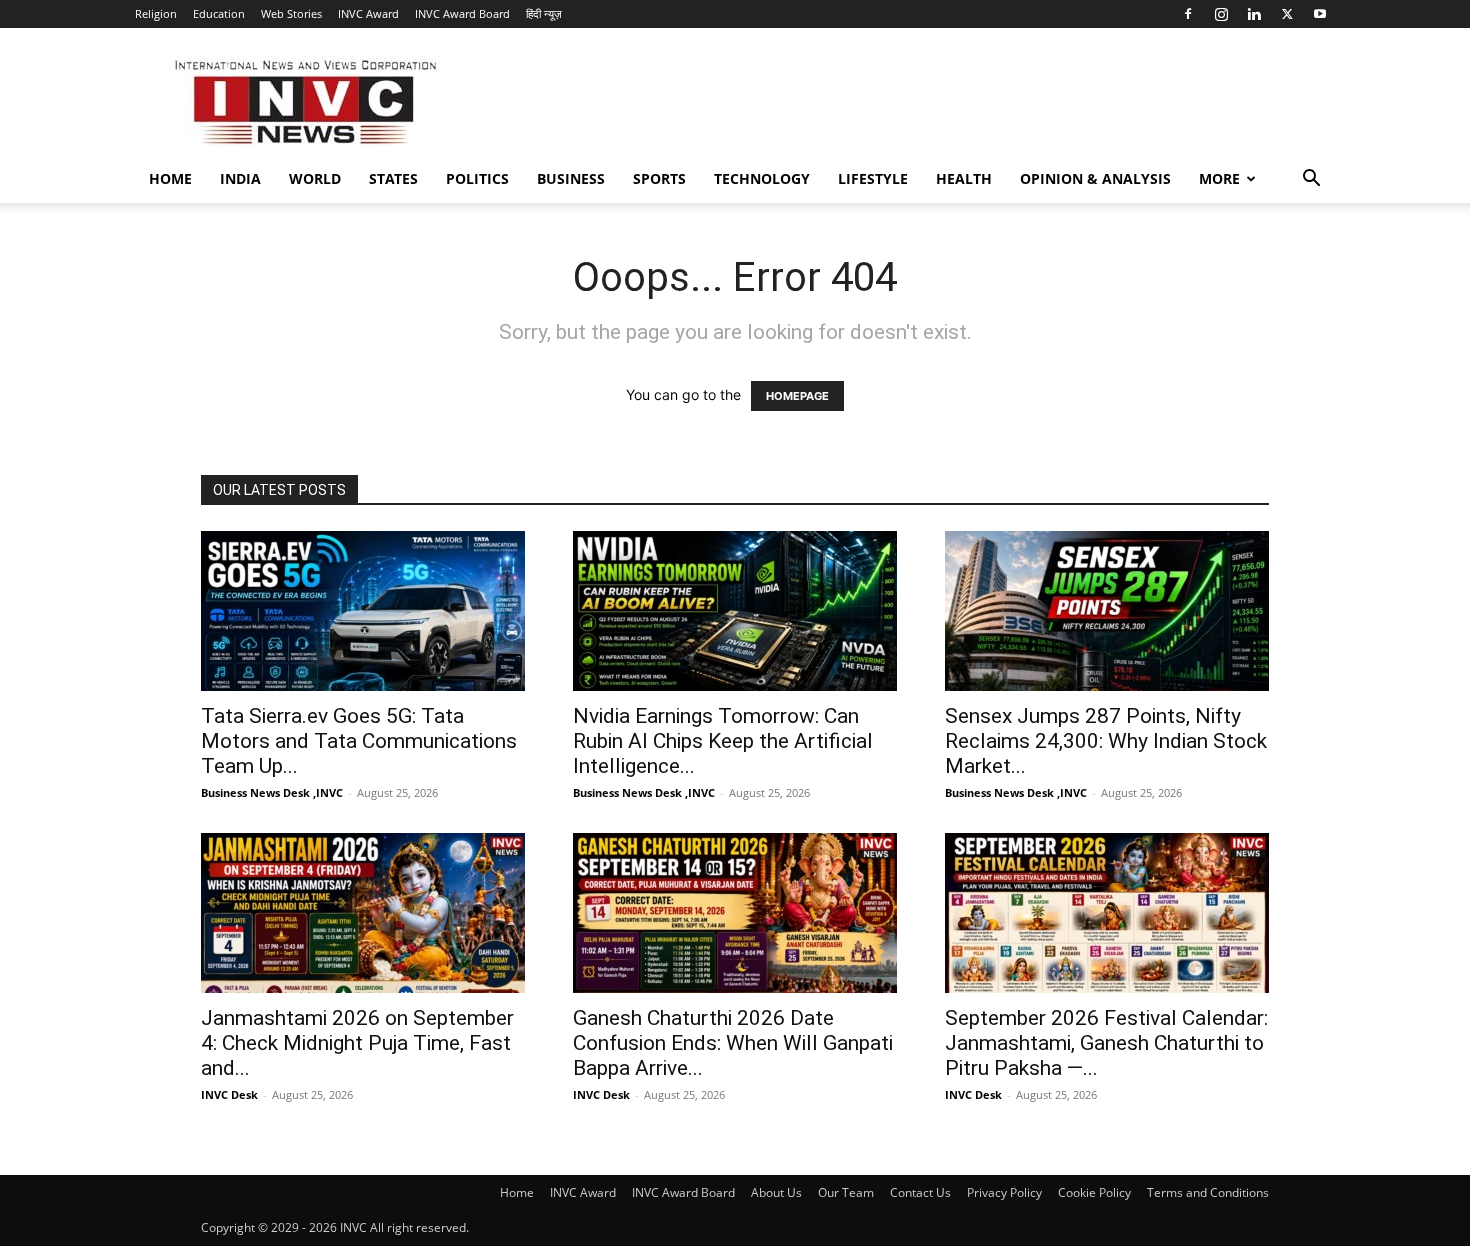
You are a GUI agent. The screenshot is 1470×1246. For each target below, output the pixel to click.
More (1219, 178)
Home (170, 178)
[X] (1287, 14)
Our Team (846, 1192)
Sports (659, 178)
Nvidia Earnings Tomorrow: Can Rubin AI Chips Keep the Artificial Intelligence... (723, 741)
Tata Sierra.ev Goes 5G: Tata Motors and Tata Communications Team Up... (359, 741)
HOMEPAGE (797, 396)
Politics (477, 178)
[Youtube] (1320, 14)
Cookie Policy (1094, 1192)
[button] (1311, 180)
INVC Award (368, 13)
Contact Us (920, 1192)
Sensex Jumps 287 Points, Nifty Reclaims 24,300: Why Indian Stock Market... (1106, 741)
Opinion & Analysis (1095, 178)
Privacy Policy (1004, 1192)
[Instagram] (1221, 14)
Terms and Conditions (1208, 1192)
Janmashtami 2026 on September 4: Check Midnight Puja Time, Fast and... (357, 1043)
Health (964, 178)
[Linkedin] (1254, 14)
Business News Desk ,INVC (272, 792)
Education (219, 13)
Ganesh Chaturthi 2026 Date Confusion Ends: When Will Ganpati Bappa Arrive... (733, 1043)
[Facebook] (1188, 14)
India (240, 178)
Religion (156, 13)
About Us (776, 1192)
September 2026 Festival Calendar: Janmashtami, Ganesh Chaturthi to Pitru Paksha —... (1106, 1043)
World (315, 178)
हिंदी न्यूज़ (544, 13)
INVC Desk (229, 1094)
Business (571, 178)
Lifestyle (873, 178)
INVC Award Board (462, 13)
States (393, 178)
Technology (762, 178)
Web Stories (291, 13)
